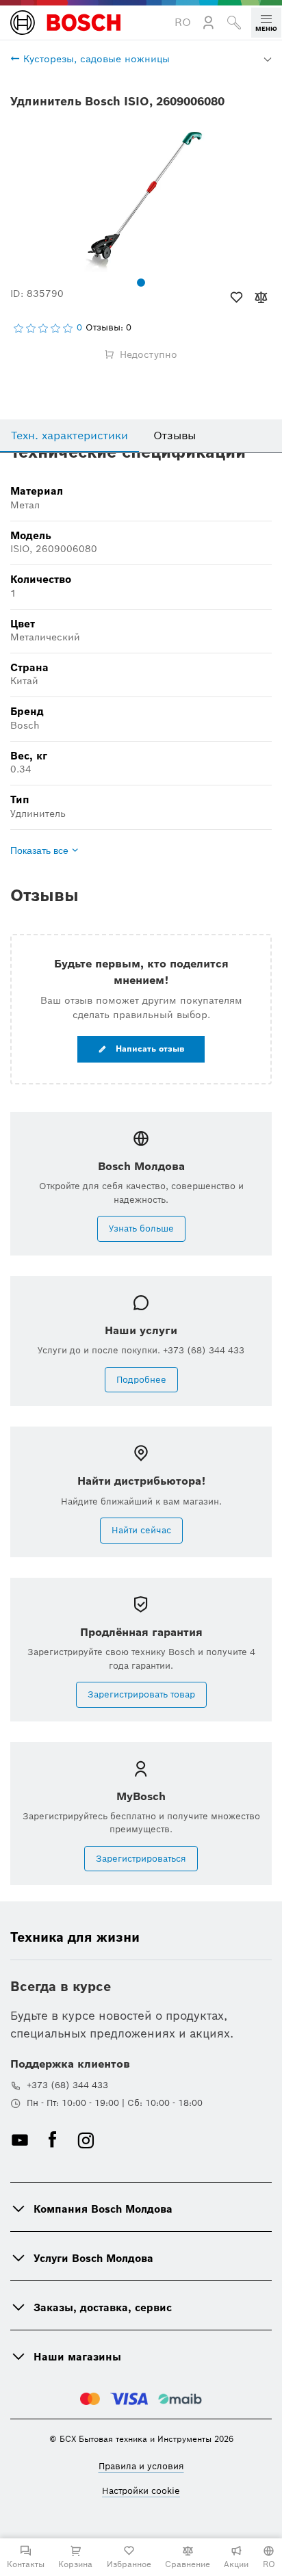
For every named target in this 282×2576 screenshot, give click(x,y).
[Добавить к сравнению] (261, 298)
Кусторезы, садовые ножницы (95, 59)
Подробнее (141, 1380)
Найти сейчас (141, 1530)
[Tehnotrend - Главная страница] (65, 23)
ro (183, 22)
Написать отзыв (149, 1049)
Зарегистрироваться (141, 1859)
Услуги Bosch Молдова (93, 2258)
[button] (266, 23)
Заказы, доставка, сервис (103, 2307)
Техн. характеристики (69, 435)
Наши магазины (77, 2357)
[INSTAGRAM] (86, 2140)
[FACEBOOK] (53, 2140)
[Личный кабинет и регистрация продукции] (208, 23)
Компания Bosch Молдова (103, 2209)
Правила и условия (141, 2466)
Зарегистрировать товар (141, 1694)
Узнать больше (141, 1228)
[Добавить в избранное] (236, 298)
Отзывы (175, 435)
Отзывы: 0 (108, 328)
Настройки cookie (141, 2491)
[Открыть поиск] (234, 23)
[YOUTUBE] (20, 2140)
